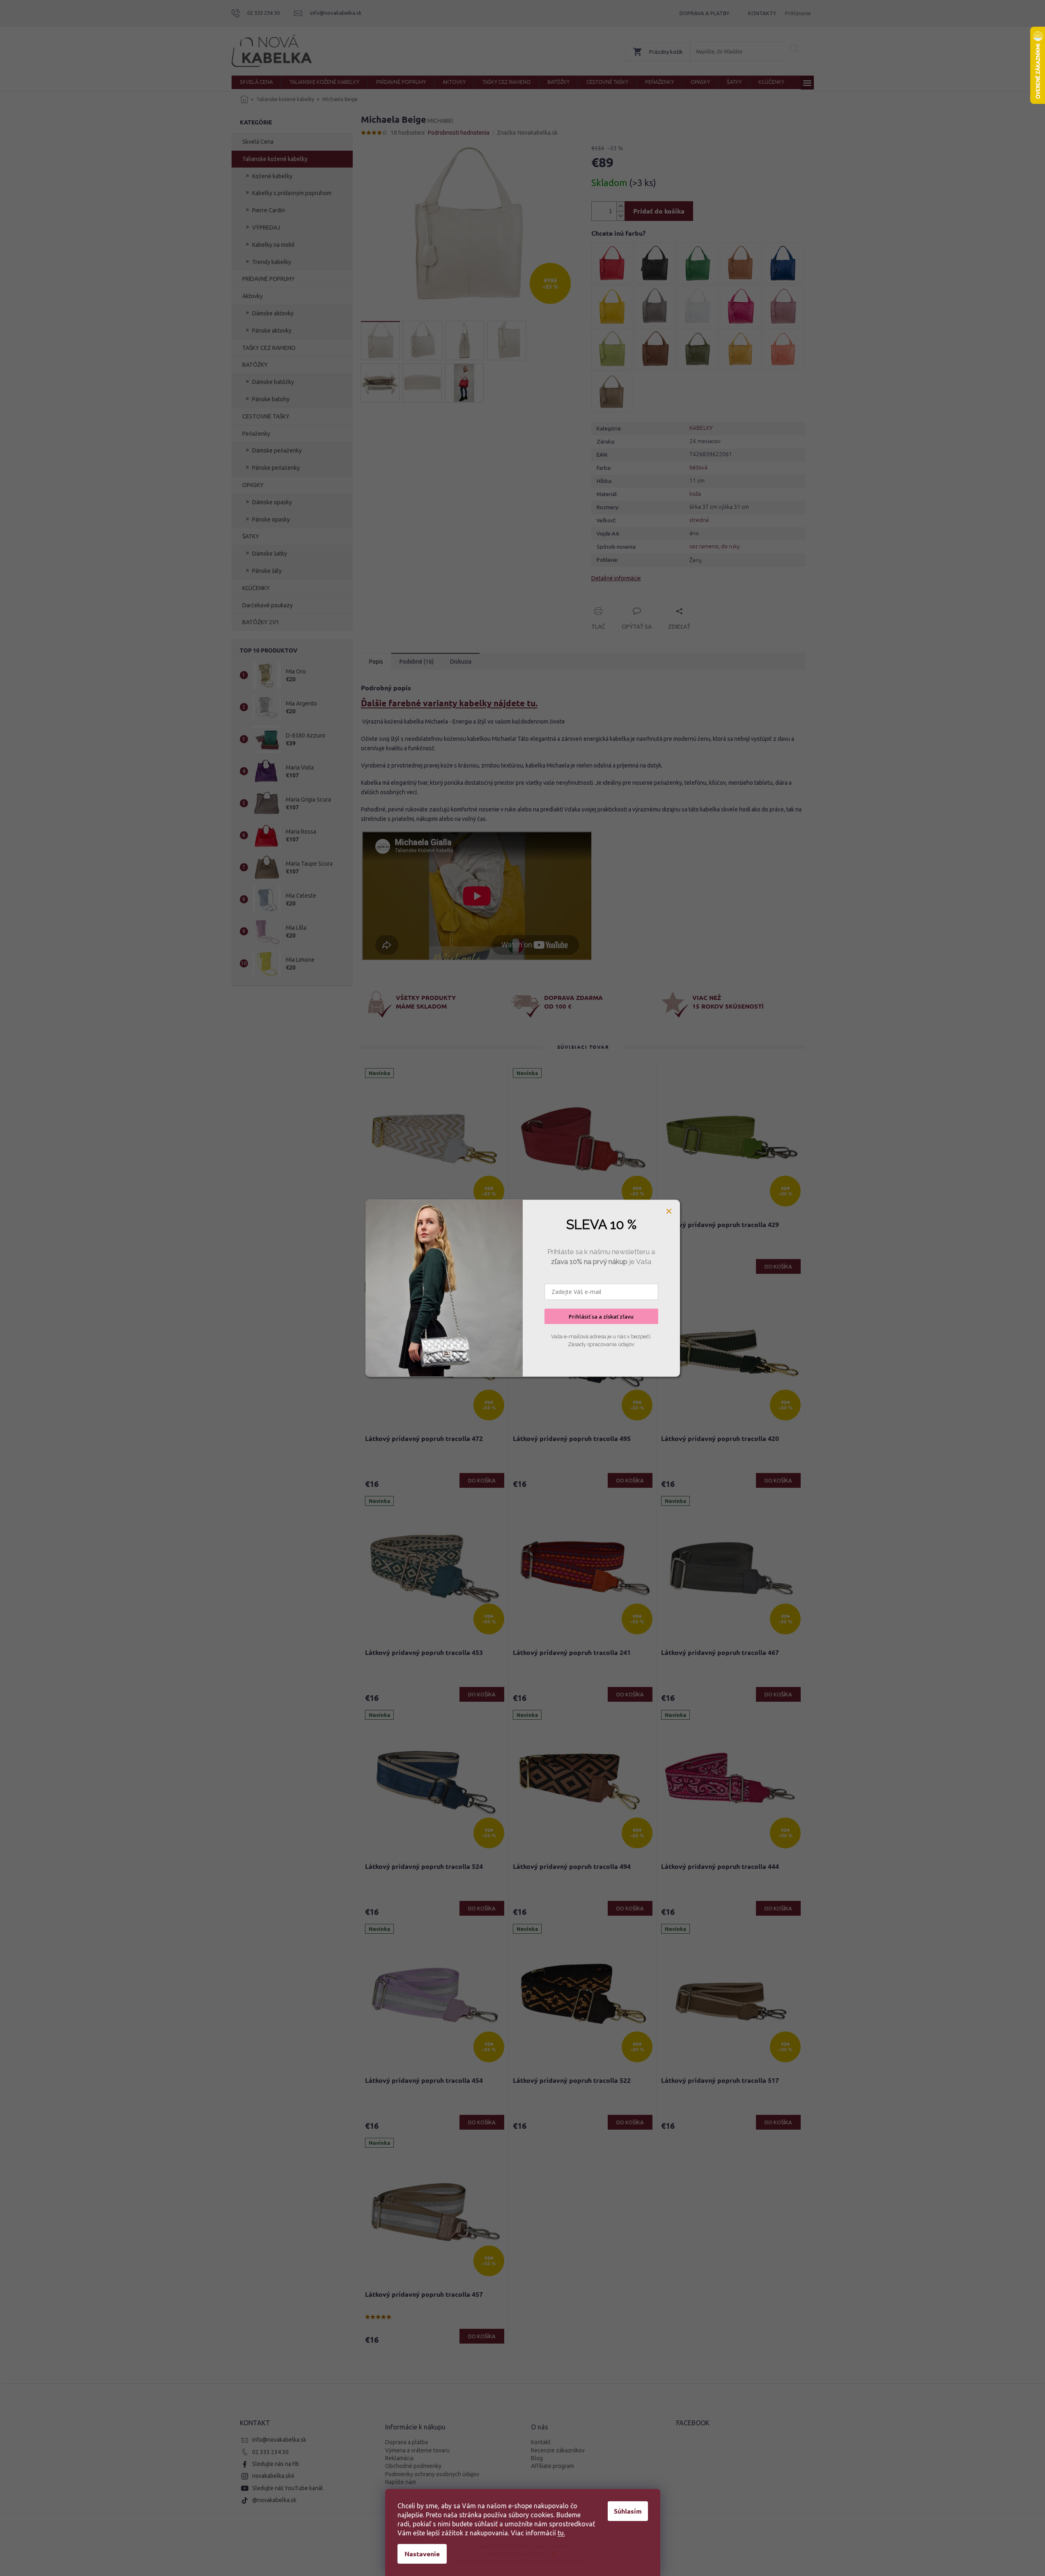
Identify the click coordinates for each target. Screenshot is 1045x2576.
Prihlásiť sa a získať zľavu (601, 1316)
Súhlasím (628, 2511)
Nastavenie (422, 2554)
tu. (561, 2533)
